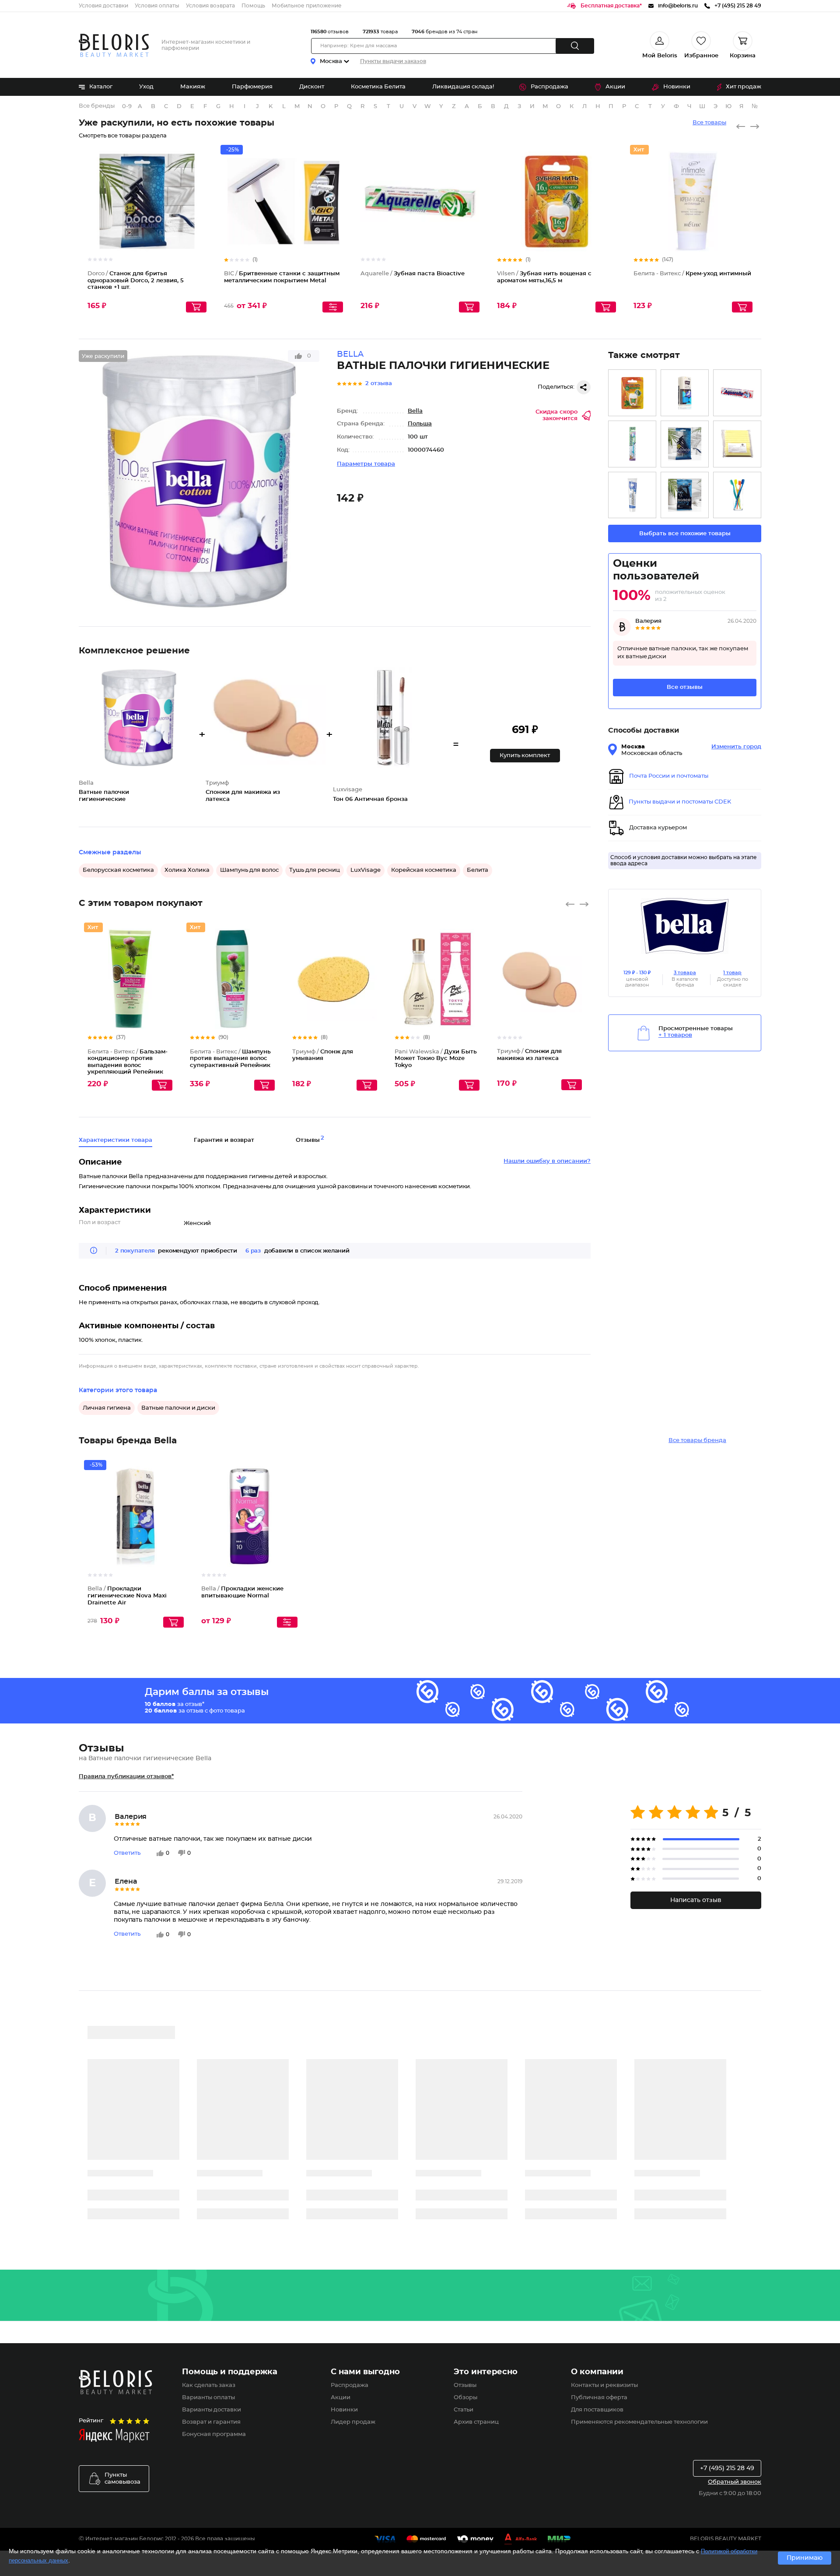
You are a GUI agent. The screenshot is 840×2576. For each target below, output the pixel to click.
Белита (478, 870)
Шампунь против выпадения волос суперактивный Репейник (230, 1059)
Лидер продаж (353, 2422)
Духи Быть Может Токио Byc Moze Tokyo (436, 1059)
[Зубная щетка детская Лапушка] (632, 444)
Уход (146, 87)
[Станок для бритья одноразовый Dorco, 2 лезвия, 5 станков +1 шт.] (685, 444)
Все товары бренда (697, 1441)
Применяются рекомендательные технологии (639, 2422)
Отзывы (465, 2385)
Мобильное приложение (307, 6)
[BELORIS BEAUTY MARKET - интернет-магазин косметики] (114, 45)
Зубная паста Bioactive (413, 274)
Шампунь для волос (249, 870)
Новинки (677, 87)
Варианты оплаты (208, 2398)
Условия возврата (210, 6)
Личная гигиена (107, 1408)
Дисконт (312, 87)
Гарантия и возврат (224, 1140)
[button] (525, 756)
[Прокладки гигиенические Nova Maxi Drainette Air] (685, 393)
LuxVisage (366, 870)
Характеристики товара (115, 1140)
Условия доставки (103, 6)
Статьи (464, 2410)
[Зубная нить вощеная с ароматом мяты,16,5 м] (632, 393)
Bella (415, 411)
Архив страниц (476, 2422)
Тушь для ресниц (315, 870)
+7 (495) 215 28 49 (727, 2468)
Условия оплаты (157, 6)
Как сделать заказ (209, 2385)
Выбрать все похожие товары (685, 534)
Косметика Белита (378, 87)
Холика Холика (187, 870)
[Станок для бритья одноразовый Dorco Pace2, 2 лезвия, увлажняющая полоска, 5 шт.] (685, 495)
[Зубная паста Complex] (737, 393)
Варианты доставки (212, 2410)
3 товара (685, 973)
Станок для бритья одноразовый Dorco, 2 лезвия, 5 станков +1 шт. (136, 281)
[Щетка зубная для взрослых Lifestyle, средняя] (737, 495)
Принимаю (805, 2558)
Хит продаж (744, 87)
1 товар (732, 973)
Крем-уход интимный (692, 274)
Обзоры (465, 2398)
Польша (420, 424)
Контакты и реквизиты (604, 2385)
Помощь (253, 6)
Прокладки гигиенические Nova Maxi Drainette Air (127, 1596)
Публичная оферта (599, 2398)
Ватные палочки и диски (178, 1408)
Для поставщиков (597, 2410)
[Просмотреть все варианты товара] (333, 307)
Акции (615, 87)
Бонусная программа (214, 2434)
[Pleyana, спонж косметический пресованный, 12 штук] (737, 444)
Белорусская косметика (118, 870)
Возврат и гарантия (211, 2422)
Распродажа (549, 87)
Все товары (709, 123)
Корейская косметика (424, 870)
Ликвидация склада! (463, 87)
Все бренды (97, 106)
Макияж (193, 87)
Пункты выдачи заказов (393, 61)
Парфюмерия (252, 87)
